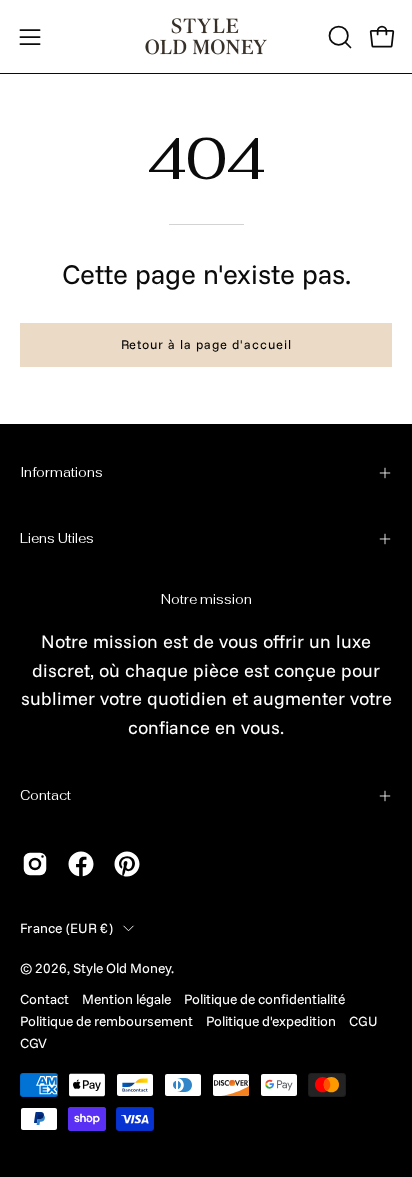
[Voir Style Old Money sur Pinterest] (127, 864)
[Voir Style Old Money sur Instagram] (35, 864)
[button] (338, 37)
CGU (363, 1020)
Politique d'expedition (271, 1020)
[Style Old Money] (206, 36)
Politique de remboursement (106, 1020)
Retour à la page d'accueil (206, 344)
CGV (33, 1042)
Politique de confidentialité (264, 998)
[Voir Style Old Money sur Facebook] (81, 864)
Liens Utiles (57, 538)
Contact (45, 795)
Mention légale (126, 998)
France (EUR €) (66, 927)
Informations (61, 472)
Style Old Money (122, 967)
